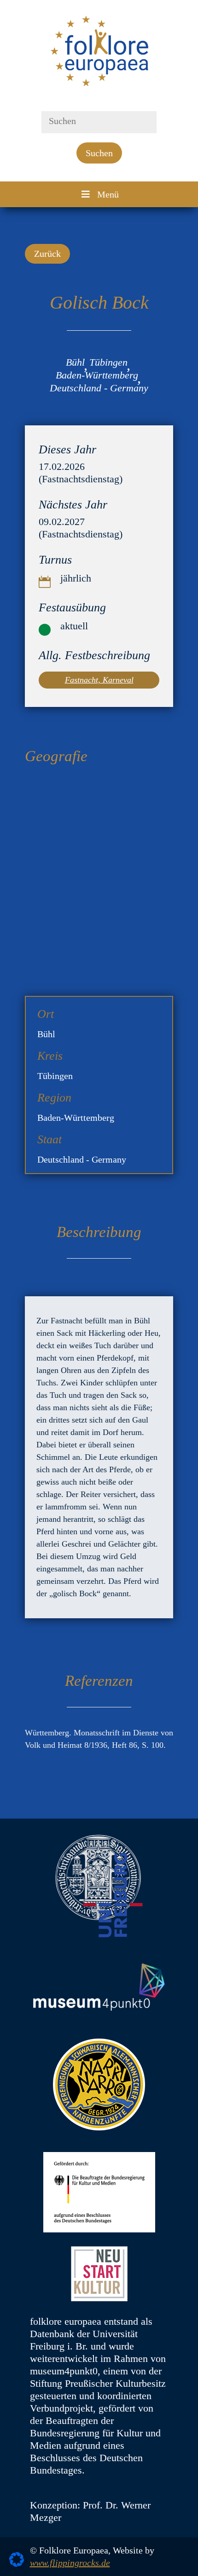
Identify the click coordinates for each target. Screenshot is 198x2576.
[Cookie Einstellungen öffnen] (17, 2564)
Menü (108, 194)
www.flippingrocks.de (70, 2563)
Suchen (99, 153)
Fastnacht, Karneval (99, 680)
